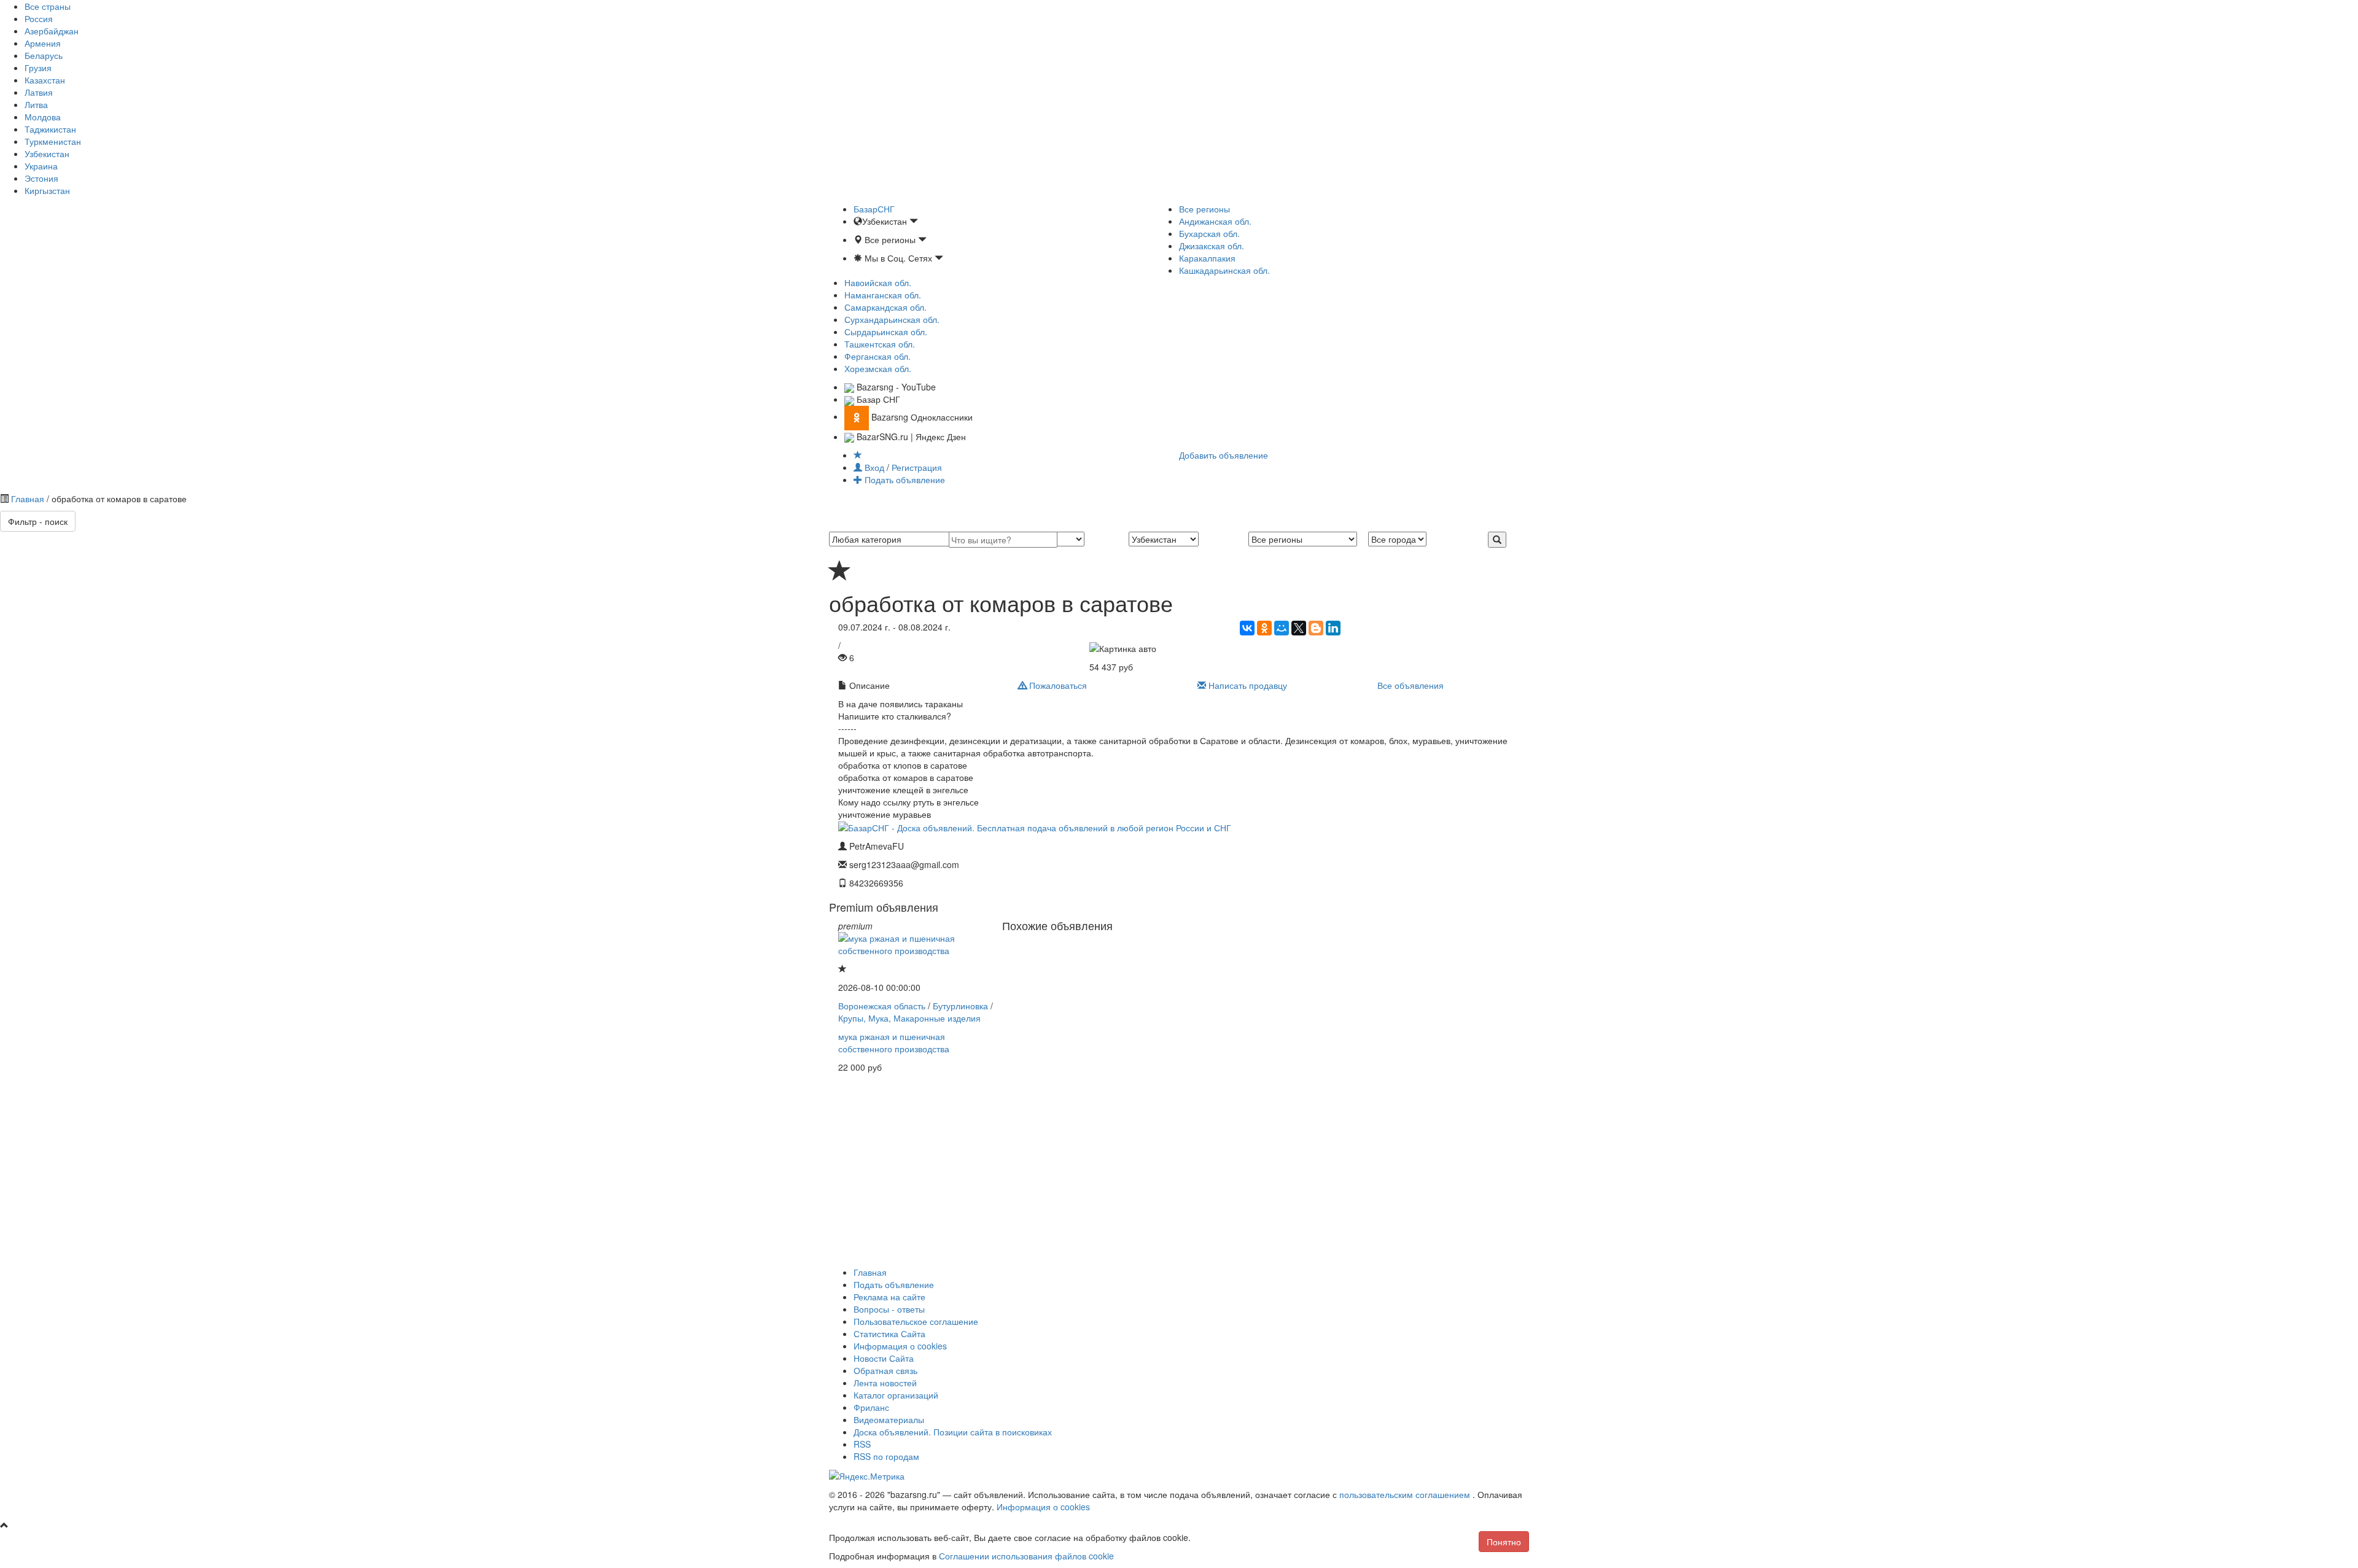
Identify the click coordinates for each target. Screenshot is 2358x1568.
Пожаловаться (1057, 685)
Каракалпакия (1207, 258)
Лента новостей (885, 1383)
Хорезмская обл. (878, 368)
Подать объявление (904, 479)
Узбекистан (47, 153)
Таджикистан (50, 129)
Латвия (39, 92)
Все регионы (1204, 209)
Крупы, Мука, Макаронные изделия (909, 1018)
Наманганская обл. (883, 295)
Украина (41, 166)
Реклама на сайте (889, 1297)
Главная (28, 499)
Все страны (48, 6)
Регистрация (917, 467)
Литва (36, 104)
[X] (1299, 628)
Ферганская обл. (877, 356)
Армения (43, 43)
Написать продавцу (1247, 685)
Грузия (38, 68)
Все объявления (1411, 685)
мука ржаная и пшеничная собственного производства (894, 1042)
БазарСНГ (874, 209)
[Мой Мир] (1282, 628)
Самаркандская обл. (885, 307)
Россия (39, 18)
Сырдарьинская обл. (886, 332)
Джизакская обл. (1212, 246)
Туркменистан (53, 141)
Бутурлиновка (960, 1006)
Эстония (41, 178)
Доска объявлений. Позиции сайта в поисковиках (953, 1432)
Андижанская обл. (1215, 221)
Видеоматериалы (889, 1419)
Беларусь (44, 55)
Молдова (43, 117)
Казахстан (45, 80)
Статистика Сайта (889, 1333)
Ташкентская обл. (880, 344)
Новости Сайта (884, 1358)
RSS (862, 1444)
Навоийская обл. (878, 282)
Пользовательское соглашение (916, 1321)
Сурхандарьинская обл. (892, 319)
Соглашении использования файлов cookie (1026, 1556)
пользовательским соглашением (1406, 1494)
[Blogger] (1316, 628)
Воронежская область (882, 1006)
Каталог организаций (896, 1395)
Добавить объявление (1224, 455)
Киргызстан (47, 190)
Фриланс (871, 1407)
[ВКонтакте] (1247, 628)
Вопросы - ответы (889, 1309)
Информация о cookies (900, 1346)
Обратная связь (885, 1370)
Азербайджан (52, 31)
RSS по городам (886, 1456)
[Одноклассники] (1264, 628)
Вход (874, 467)
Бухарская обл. (1209, 233)
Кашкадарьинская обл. (1224, 270)
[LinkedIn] (1333, 628)
